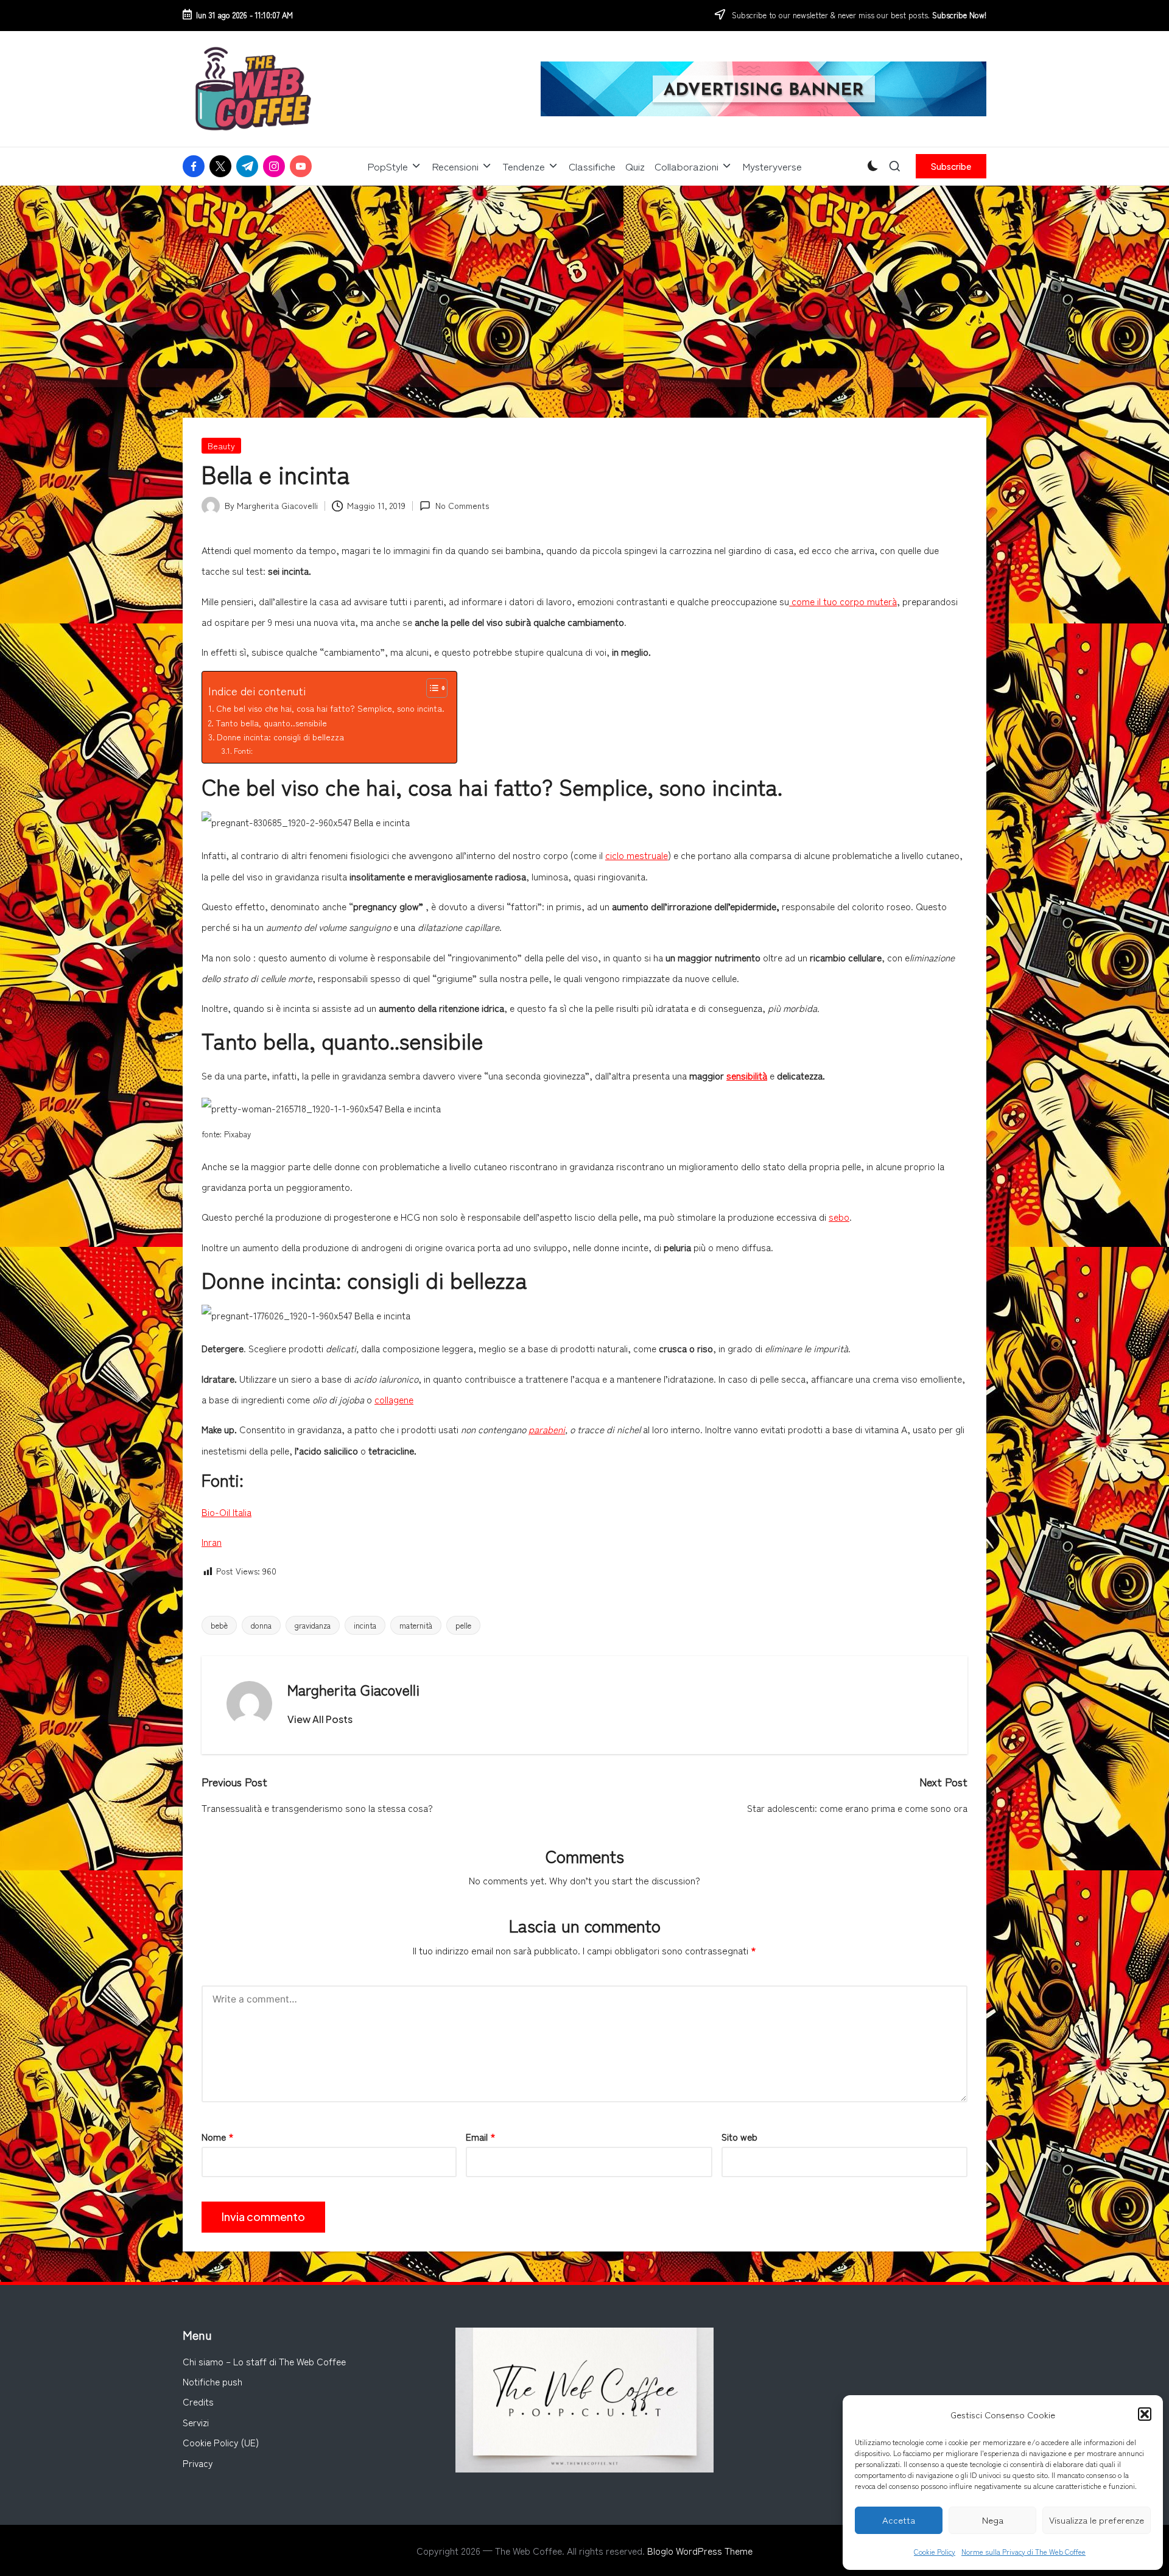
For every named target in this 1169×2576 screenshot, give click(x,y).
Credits (198, 2401)
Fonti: (243, 750)
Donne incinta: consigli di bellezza (280, 737)
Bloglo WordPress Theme (700, 2550)
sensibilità (747, 1075)
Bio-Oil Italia (226, 1512)
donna (261, 1625)
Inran (212, 1542)
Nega (993, 2520)
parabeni (547, 1429)
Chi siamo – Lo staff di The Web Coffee (264, 2361)
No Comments (462, 505)
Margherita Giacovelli (353, 1689)
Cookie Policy (935, 2551)
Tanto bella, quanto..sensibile (271, 723)
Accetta (899, 2520)
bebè (219, 1625)
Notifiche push (212, 2381)
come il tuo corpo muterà (843, 601)
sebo (839, 1216)
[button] (1145, 2414)
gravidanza (313, 1625)
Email (481, 2136)
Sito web (739, 2136)
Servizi (196, 2422)
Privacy (198, 2463)
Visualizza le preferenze (1097, 2520)
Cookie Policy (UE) (221, 2442)
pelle (463, 1625)
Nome (218, 2136)
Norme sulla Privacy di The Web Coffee (1023, 2551)
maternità (416, 1625)
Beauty (221, 446)
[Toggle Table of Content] (431, 688)
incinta (365, 1625)
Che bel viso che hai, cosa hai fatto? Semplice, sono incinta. (330, 708)
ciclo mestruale (637, 855)
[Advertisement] (584, 277)
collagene (394, 1399)
